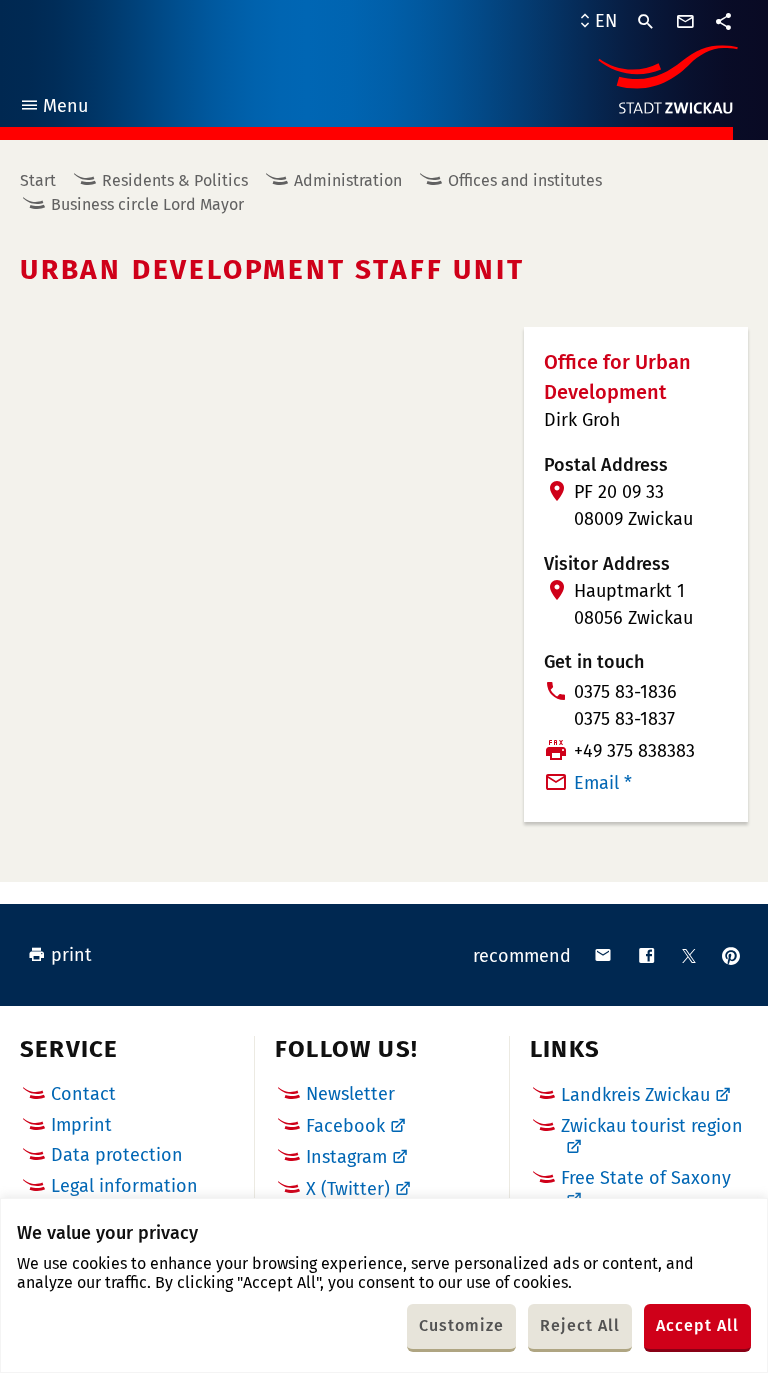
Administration (348, 180)
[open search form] (646, 22)
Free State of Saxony (646, 1178)
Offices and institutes (525, 180)
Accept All (697, 1325)
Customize (461, 1325)
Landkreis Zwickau (635, 1095)
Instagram (346, 1157)
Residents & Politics (175, 180)
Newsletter (350, 1094)
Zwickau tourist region (652, 1126)
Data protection (117, 1155)
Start (38, 180)
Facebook (345, 1126)
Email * (603, 783)
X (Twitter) (348, 1189)
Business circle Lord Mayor (147, 204)
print (71, 955)
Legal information (124, 1186)
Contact (83, 1094)
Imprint (81, 1125)
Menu (53, 108)
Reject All (580, 1325)
